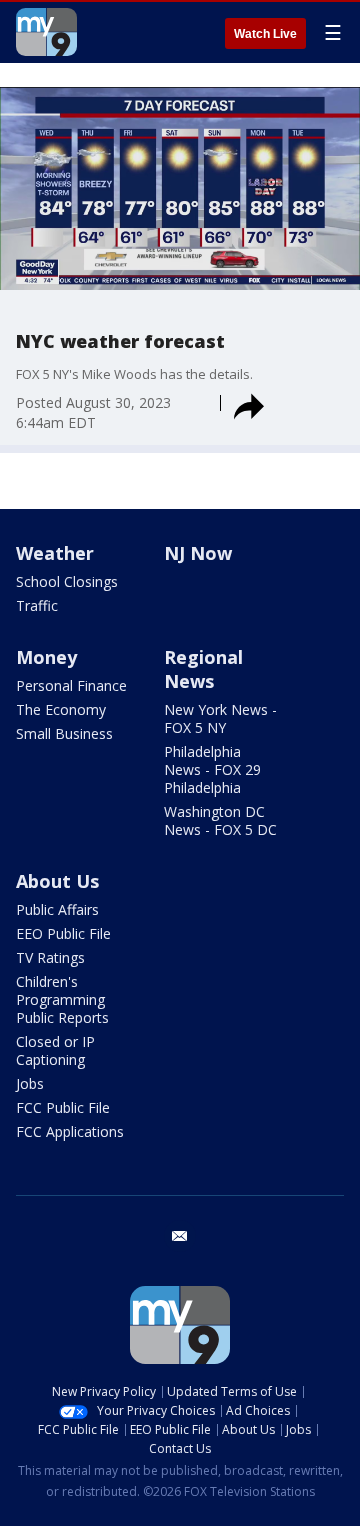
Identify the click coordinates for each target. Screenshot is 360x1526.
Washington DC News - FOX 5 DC (220, 820)
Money (46, 657)
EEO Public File (63, 933)
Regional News (203, 669)
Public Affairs (57, 909)
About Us (57, 881)
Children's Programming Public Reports (62, 999)
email (180, 1236)
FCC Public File (63, 1107)
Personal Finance (71, 685)
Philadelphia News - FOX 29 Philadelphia (212, 769)
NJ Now (198, 553)
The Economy (61, 709)
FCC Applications (70, 1131)
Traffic (37, 605)
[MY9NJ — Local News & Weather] (46, 32)
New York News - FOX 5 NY (220, 718)
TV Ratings (50, 957)
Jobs (30, 1083)
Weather (55, 553)
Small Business (64, 733)
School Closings (67, 581)
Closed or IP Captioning (55, 1050)
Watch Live (265, 34)
